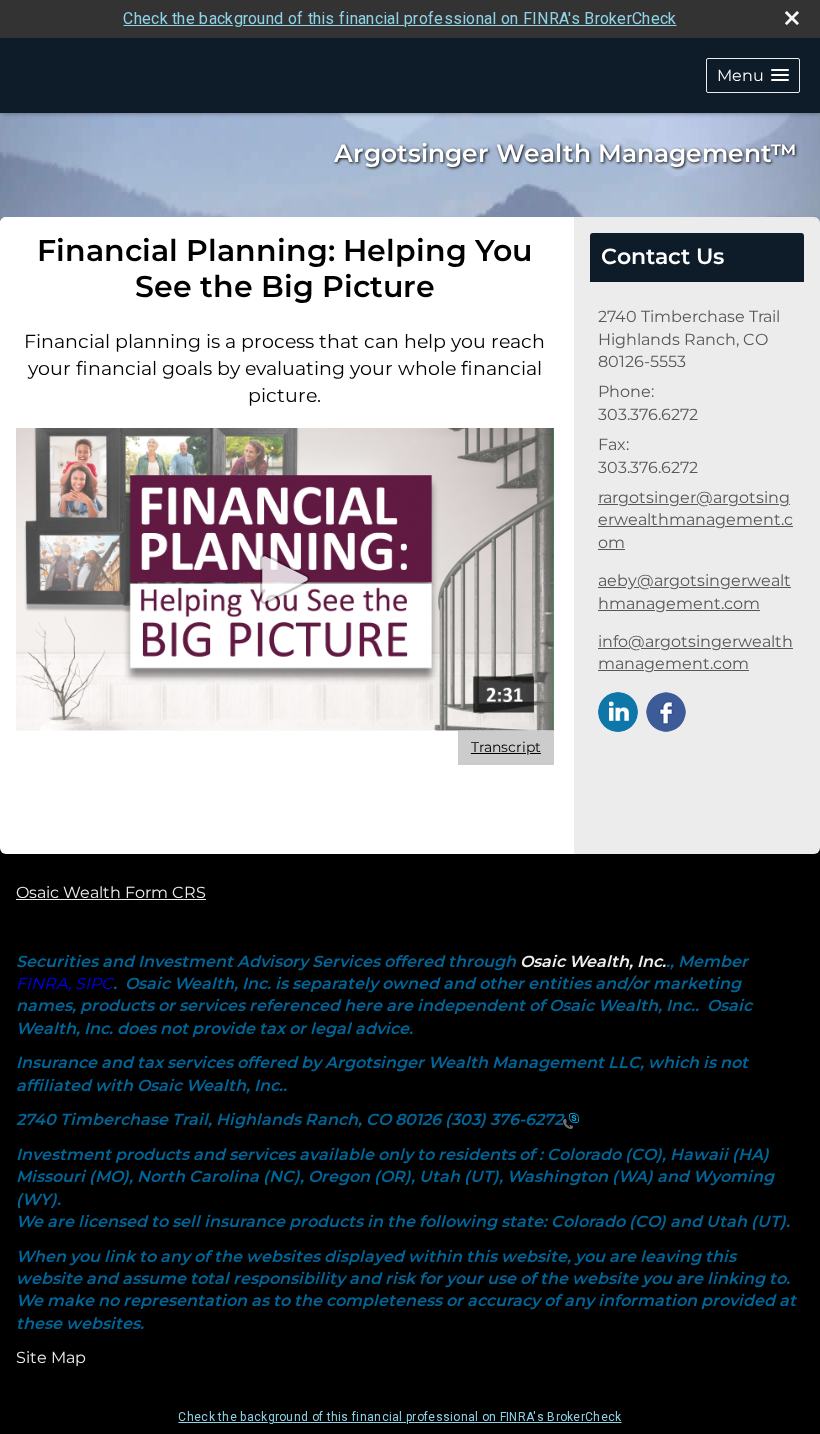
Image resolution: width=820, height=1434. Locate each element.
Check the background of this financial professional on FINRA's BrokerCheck (399, 18)
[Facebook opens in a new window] (666, 710)
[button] (753, 75)
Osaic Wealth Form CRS (111, 892)
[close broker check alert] (792, 18)
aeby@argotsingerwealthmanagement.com (694, 591)
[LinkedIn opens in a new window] (618, 710)
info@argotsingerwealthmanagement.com (695, 652)
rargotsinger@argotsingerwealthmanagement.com (695, 520)
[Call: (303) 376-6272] (571, 1120)
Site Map (51, 1357)
